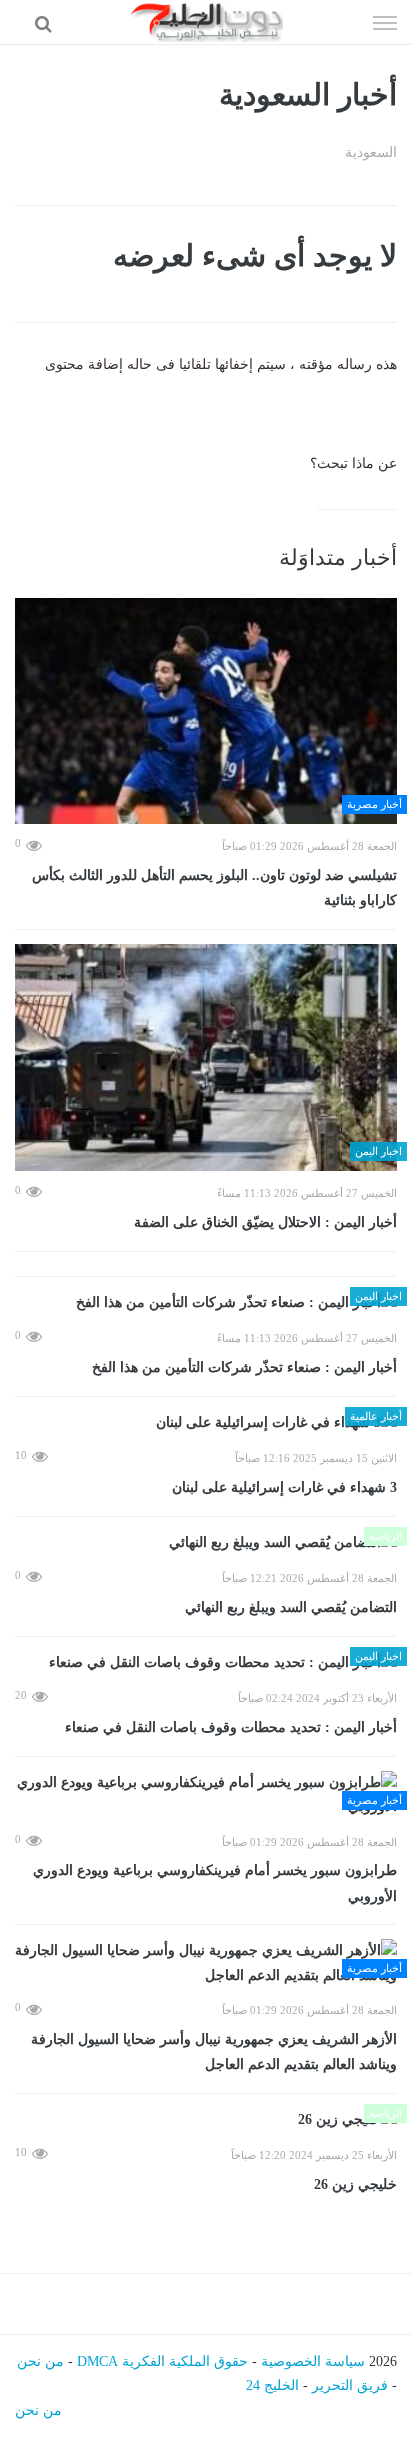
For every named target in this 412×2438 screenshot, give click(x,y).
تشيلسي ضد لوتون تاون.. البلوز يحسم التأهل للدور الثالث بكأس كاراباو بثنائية (214, 888)
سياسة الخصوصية (313, 2361)
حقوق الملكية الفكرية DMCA (162, 2361)
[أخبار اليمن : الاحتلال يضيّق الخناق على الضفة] (206, 1057)
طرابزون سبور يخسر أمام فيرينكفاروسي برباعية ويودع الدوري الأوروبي (215, 1883)
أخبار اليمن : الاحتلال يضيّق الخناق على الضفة (265, 1222)
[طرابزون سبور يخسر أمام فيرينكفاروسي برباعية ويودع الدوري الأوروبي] (206, 1795)
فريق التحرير (350, 2385)
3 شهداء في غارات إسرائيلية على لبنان (284, 1487)
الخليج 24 (272, 2385)
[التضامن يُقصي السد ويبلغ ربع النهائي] (206, 1543)
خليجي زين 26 (355, 2184)
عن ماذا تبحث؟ (353, 463)
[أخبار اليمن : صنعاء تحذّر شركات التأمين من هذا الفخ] (206, 1303)
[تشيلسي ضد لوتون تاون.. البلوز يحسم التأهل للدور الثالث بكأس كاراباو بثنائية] (206, 711)
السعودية (371, 152)
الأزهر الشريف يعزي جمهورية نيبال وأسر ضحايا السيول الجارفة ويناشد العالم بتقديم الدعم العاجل (214, 2052)
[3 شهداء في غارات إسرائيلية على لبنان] (206, 1423)
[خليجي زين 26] (206, 2120)
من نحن (40, 2361)
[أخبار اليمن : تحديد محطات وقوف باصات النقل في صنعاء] (206, 1663)
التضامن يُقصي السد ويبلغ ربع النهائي (291, 1607)
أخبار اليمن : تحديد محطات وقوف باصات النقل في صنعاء (231, 1727)
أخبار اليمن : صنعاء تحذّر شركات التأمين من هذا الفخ (244, 1367)
